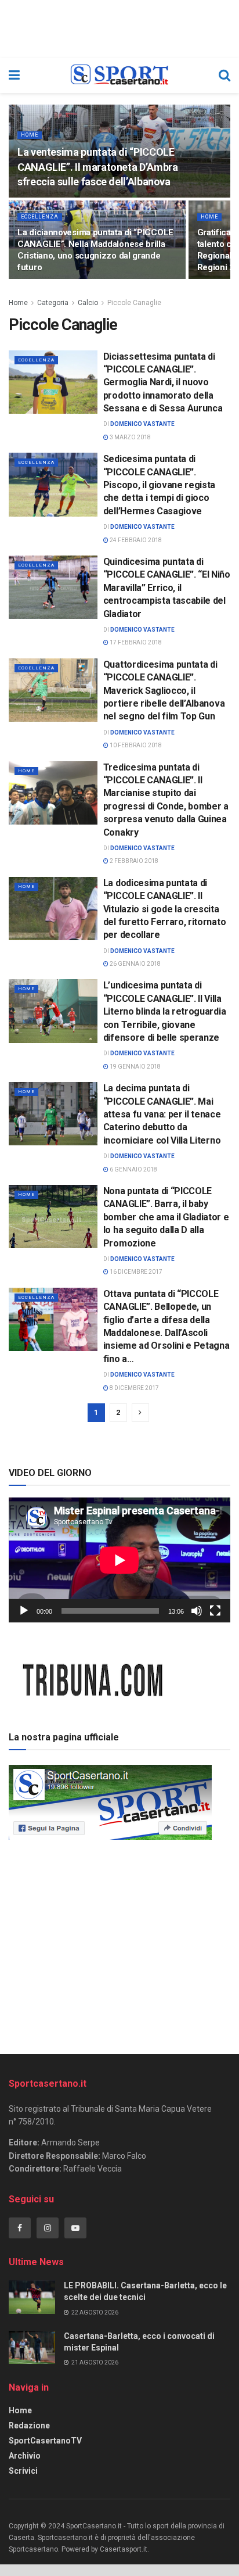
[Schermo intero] (215, 1611)
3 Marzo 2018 (130, 437)
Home (18, 303)
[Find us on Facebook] (20, 2228)
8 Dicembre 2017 (134, 1388)
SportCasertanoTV (45, 2441)
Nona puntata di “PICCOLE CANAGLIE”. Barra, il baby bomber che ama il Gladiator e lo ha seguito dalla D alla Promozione (166, 1217)
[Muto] (197, 1611)
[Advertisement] (119, 1943)
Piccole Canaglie (134, 303)
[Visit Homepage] (119, 76)
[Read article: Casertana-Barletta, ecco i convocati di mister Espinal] (32, 2347)
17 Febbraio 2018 (135, 642)
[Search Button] (224, 76)
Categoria (53, 303)
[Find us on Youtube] (75, 2228)
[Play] (24, 1611)
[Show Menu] (14, 76)
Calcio (88, 303)
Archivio (25, 2456)
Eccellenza (40, 217)
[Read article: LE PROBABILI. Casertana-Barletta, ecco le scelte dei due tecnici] (32, 2297)
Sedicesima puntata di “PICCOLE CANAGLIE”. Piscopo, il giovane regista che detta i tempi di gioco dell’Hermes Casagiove (159, 485)
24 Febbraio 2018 (135, 540)
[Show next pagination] (140, 1413)
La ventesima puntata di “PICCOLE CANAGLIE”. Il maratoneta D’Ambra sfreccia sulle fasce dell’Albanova (97, 166)
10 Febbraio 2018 (135, 745)
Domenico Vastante (142, 424)
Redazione (29, 2425)
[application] (119, 1560)
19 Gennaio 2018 (135, 1067)
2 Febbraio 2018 (133, 861)
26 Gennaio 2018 (135, 964)
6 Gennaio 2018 (133, 1169)
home (30, 135)
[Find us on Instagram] (48, 2228)
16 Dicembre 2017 (135, 1272)
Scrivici (23, 2471)
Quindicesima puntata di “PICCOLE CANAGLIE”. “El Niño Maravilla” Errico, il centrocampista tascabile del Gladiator (167, 588)
